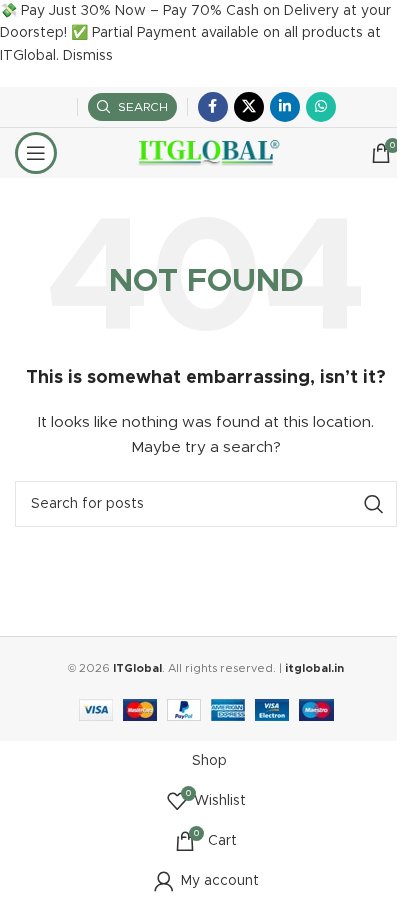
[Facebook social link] (213, 107)
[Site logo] (206, 153)
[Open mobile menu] (36, 153)
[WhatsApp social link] (321, 107)
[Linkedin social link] (285, 107)
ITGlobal (137, 668)
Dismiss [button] (88, 56)
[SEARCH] (374, 504)
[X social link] (249, 107)
